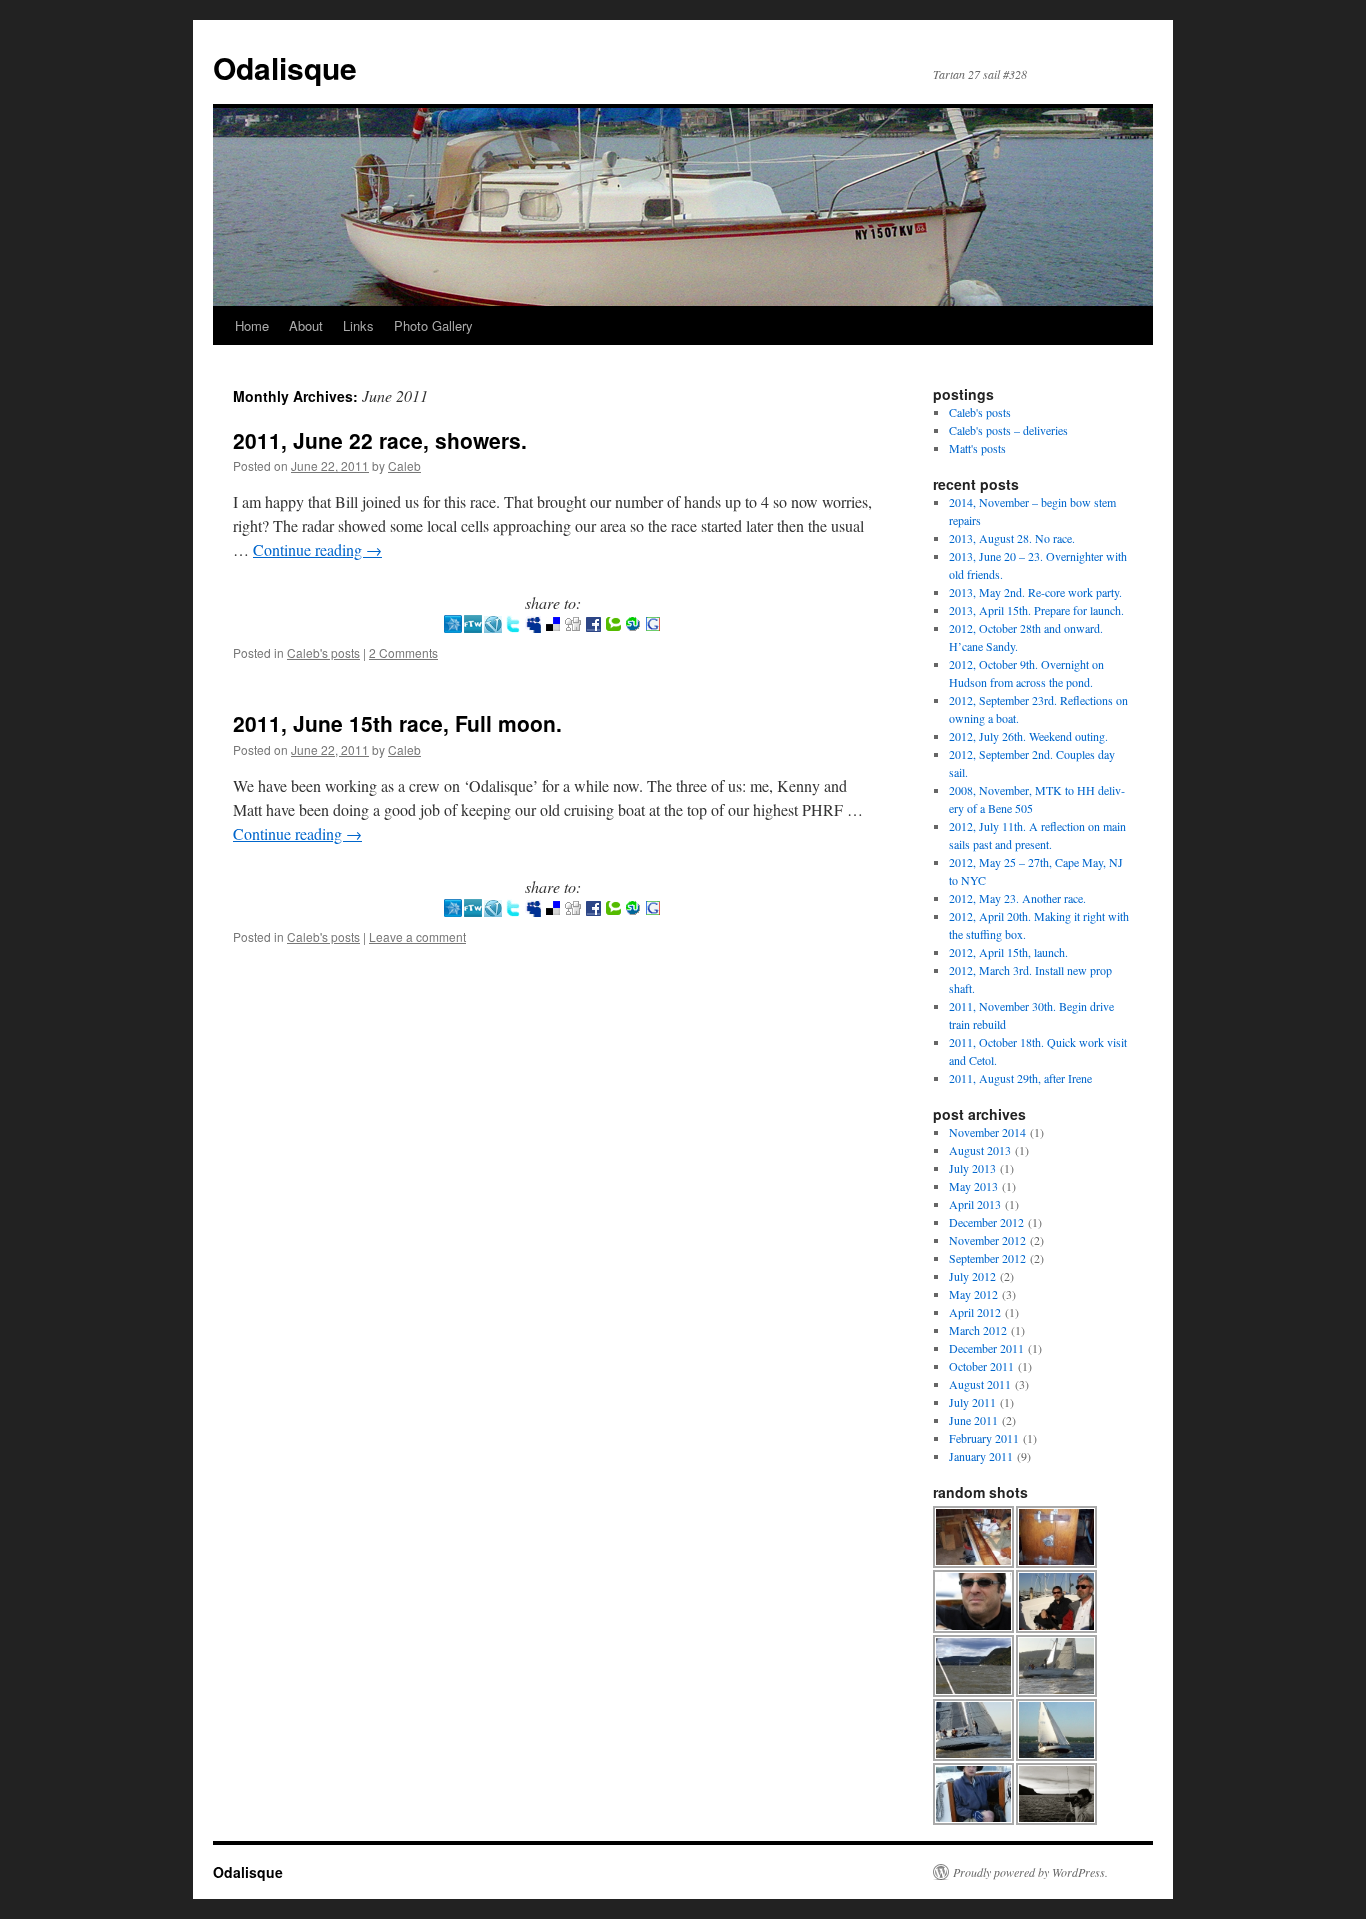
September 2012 (987, 1258)
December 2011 (986, 1348)
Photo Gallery (433, 325)
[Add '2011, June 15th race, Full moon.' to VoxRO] (493, 910)
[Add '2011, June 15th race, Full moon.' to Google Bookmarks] (653, 910)
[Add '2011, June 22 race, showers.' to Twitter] (513, 626)
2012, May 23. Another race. (1017, 898)
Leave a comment (417, 936)
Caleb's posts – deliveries (1008, 430)
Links (358, 325)
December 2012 (986, 1222)
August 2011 (980, 1384)
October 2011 (981, 1366)
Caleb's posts (323, 652)
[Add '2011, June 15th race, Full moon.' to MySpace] (533, 910)
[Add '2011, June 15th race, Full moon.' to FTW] (473, 910)
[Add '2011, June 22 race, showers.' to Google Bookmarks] (653, 626)
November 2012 (987, 1240)
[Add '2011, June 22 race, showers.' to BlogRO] (453, 626)
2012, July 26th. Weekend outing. (1028, 736)
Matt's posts (977, 448)
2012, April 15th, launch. (1008, 952)
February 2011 (984, 1438)
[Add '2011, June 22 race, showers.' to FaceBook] (593, 626)
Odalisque (285, 67)
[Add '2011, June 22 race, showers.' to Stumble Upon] (633, 626)
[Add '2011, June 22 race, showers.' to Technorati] (613, 626)
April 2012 (975, 1312)
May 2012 (973, 1294)
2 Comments (403, 652)
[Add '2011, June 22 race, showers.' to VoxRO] (493, 626)
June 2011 (973, 1420)
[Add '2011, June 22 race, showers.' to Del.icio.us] (553, 626)
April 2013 (975, 1204)
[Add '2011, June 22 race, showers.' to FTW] (473, 626)
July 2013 (972, 1168)
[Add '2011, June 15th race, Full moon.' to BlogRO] (453, 910)
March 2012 (978, 1330)
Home (252, 325)
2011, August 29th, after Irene (1020, 1078)
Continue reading (317, 549)
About (306, 325)
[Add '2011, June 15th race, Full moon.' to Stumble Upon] (633, 910)
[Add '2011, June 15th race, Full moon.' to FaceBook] (593, 910)
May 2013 (973, 1186)
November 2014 (987, 1132)
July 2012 (972, 1276)
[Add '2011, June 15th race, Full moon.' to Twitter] (513, 910)
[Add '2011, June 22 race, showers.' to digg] (573, 626)
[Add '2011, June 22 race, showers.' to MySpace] (533, 626)
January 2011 (981, 1456)
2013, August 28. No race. (1012, 538)
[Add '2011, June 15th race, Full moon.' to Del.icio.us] (553, 910)
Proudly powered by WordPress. (1030, 1872)
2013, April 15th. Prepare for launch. (1036, 610)
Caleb (404, 465)
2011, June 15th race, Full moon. (397, 723)
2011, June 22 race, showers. (380, 440)
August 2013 (980, 1150)
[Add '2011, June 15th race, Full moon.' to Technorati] (613, 910)
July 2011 (972, 1402)
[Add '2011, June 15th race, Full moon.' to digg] (573, 910)
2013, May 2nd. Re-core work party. (1035, 592)
